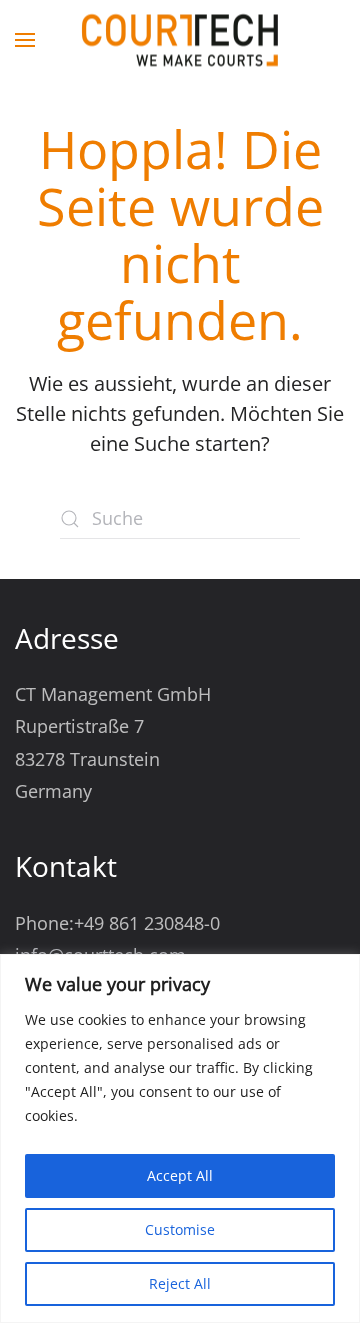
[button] (25, 40)
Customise (180, 1229)
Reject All (180, 1283)
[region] (180, 1138)
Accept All (180, 1175)
